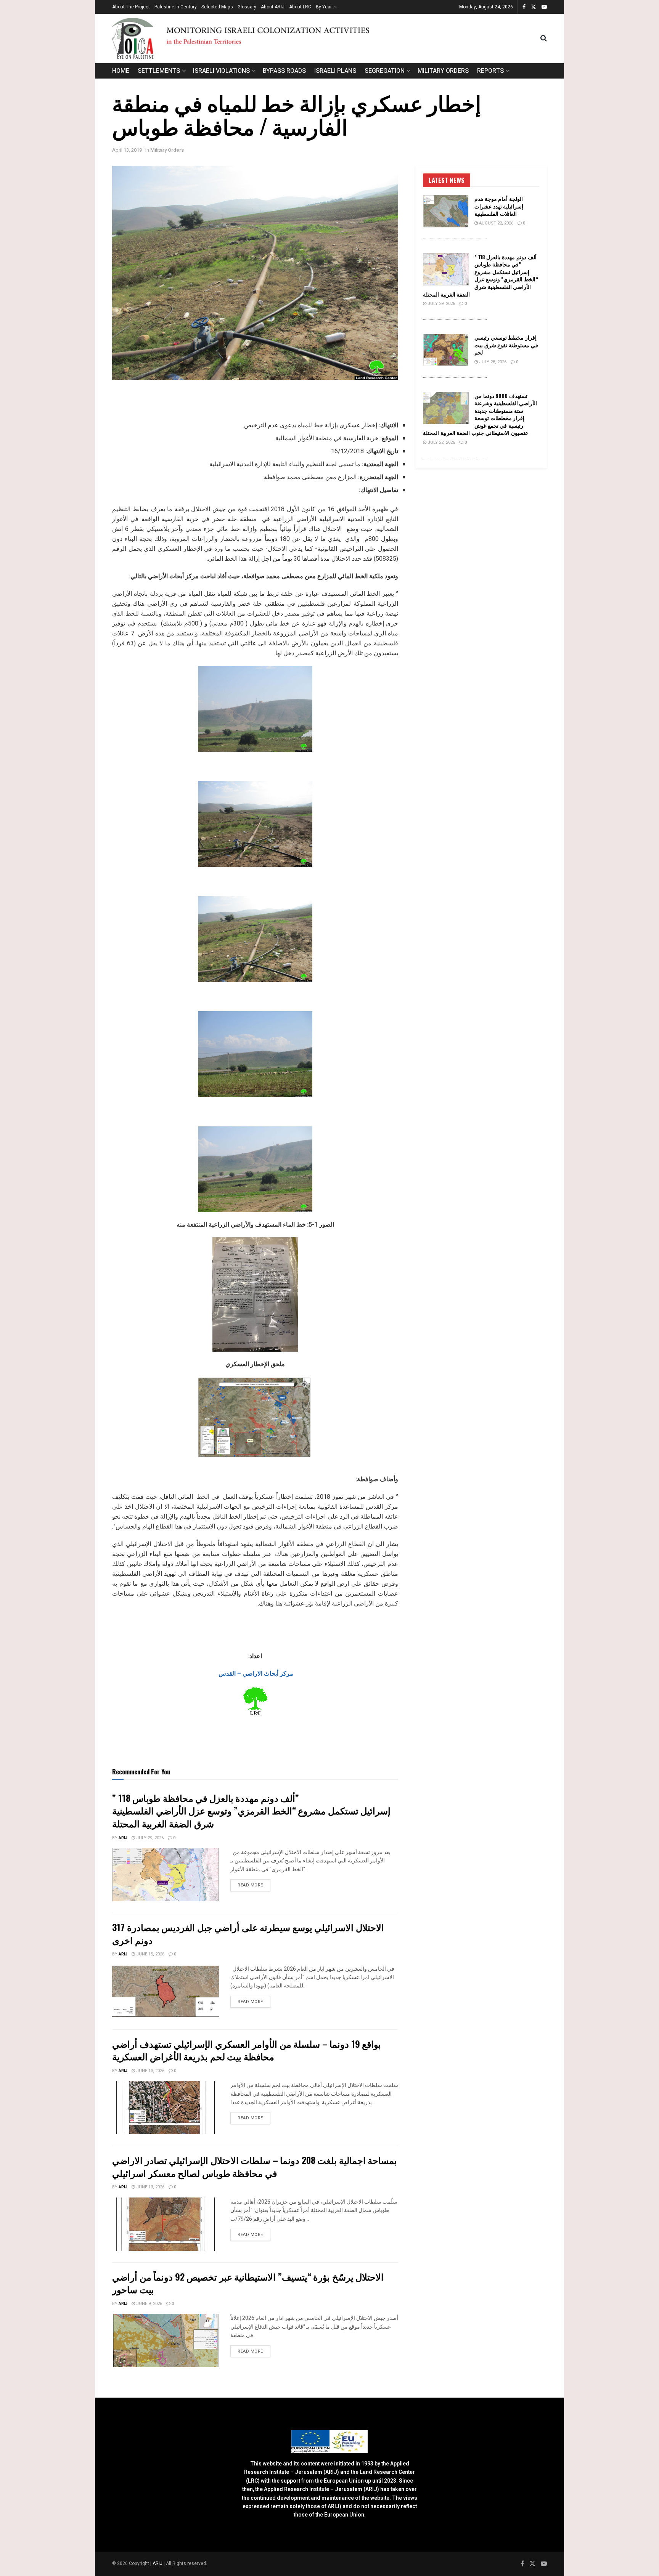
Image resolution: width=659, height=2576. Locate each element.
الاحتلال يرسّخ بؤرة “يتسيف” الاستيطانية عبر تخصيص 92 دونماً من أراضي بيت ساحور (248, 2283)
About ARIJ (273, 7)
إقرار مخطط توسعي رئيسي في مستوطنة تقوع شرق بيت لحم (506, 345)
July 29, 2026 (149, 1838)
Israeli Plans (335, 71)
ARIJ (158, 2563)
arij (123, 1838)
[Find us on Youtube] (544, 7)
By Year (324, 7)
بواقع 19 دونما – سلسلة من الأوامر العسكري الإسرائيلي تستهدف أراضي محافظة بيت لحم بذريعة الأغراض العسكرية (247, 2050)
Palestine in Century (176, 7)
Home (121, 71)
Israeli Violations (221, 71)
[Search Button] (544, 38)
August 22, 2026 (496, 223)
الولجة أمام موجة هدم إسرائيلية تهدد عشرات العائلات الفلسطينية (499, 206)
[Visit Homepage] (326, 38)
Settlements (159, 71)
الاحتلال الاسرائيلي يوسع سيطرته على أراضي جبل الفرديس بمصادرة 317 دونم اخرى (248, 1933)
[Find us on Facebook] (524, 7)
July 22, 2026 (441, 442)
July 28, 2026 (492, 362)
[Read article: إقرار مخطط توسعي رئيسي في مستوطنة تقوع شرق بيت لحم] (446, 350)
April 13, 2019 (127, 150)
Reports (490, 71)
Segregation (385, 71)
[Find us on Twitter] (534, 7)
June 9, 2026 (149, 2304)
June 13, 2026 (150, 2071)
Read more (254, 1885)
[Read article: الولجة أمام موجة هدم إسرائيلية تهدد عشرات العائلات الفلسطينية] (446, 211)
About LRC (300, 7)
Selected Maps (217, 7)
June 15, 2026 (150, 1954)
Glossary (247, 7)
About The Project (131, 7)
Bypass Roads (284, 71)
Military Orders (443, 71)
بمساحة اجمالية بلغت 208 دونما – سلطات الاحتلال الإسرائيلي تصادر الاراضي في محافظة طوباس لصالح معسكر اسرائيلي (255, 2166)
